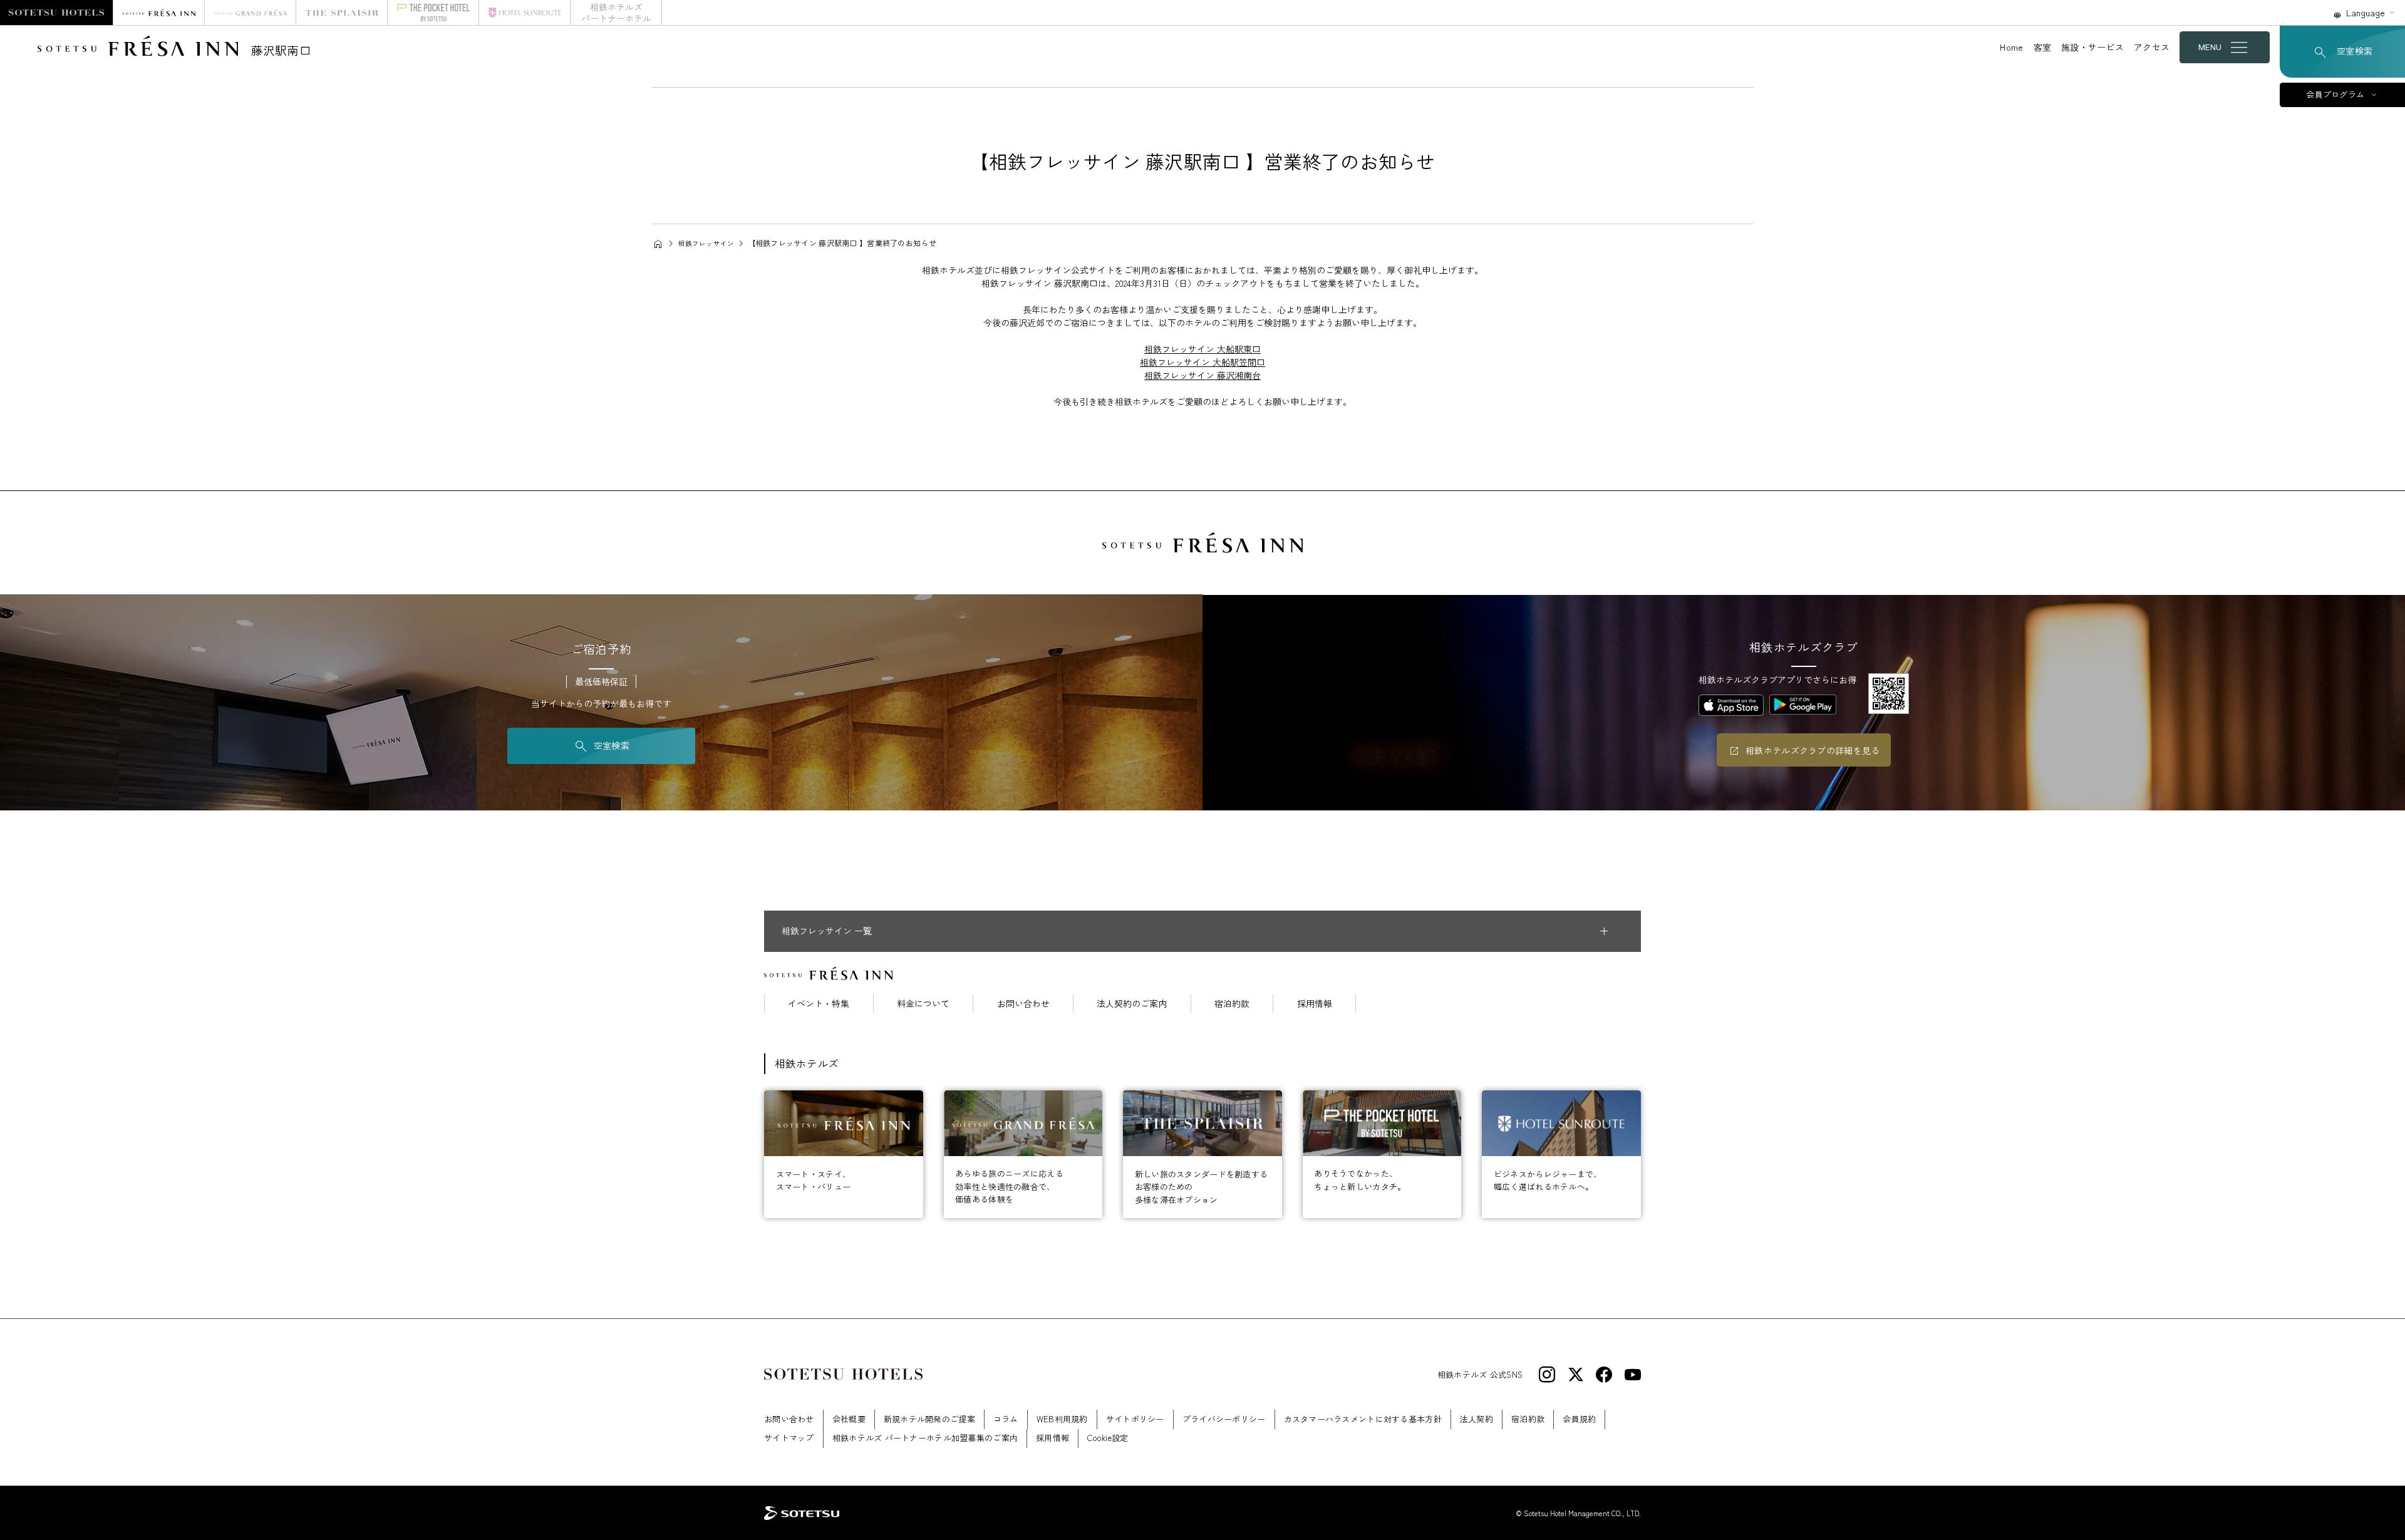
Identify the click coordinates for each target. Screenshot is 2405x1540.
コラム (1006, 1419)
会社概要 (849, 1419)
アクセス (2152, 47)
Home (2011, 47)
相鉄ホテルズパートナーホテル (616, 13)
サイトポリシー (1135, 1419)
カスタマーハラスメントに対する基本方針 (1363, 1419)
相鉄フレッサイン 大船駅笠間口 (1202, 362)
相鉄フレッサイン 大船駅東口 (1202, 349)
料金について (923, 1003)
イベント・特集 (819, 1003)
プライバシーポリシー (1224, 1419)
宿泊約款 (1232, 1003)
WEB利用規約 (1062, 1419)
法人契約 (1477, 1419)
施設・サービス (2092, 47)
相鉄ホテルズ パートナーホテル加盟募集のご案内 (925, 1438)
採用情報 (1315, 1003)
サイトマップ (789, 1438)
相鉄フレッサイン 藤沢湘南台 (1202, 375)
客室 (2043, 47)
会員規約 (1579, 1419)
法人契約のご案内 (1132, 1003)
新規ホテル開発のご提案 (929, 1419)
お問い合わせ (1023, 1003)
